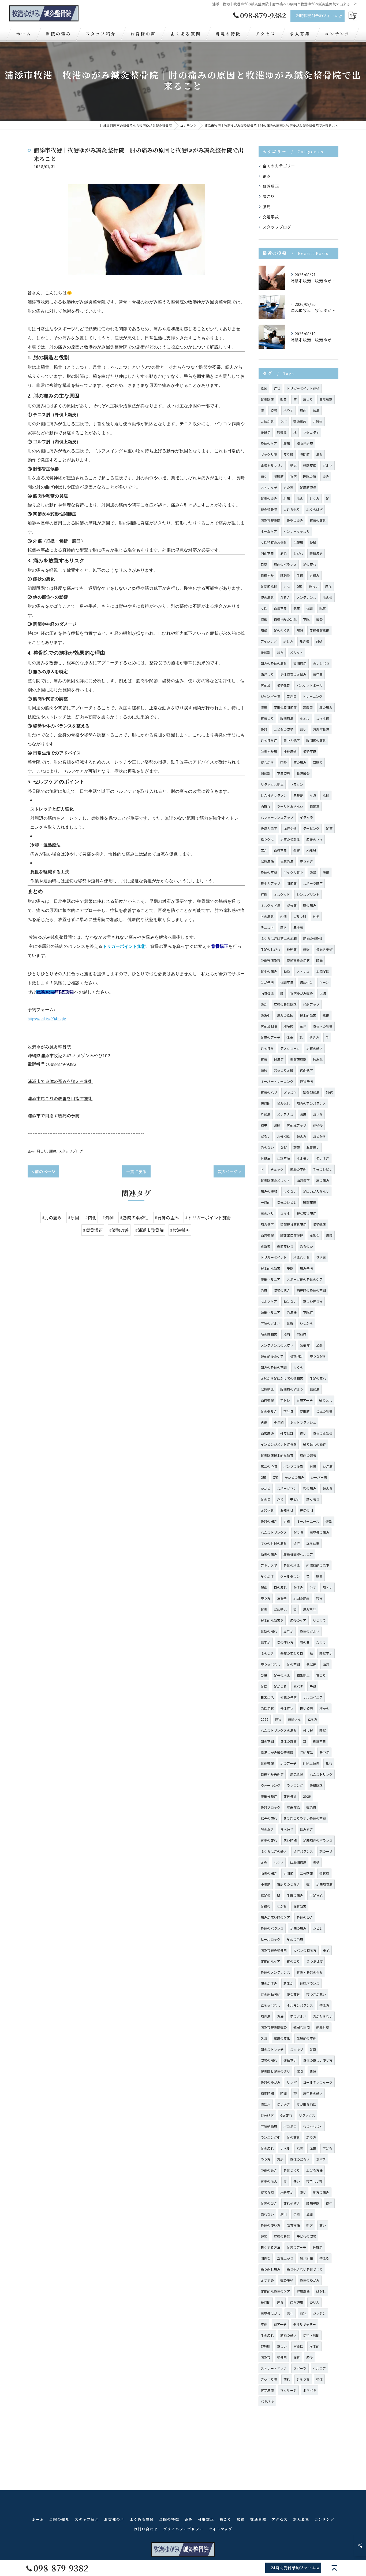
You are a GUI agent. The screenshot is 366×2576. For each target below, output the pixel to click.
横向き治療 (305, 443)
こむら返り (292, 509)
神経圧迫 (290, 751)
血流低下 (303, 1180)
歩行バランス (303, 1851)
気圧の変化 (282, 2038)
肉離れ (266, 806)
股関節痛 (287, 718)
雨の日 (305, 1642)
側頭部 (266, 773)
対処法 (266, 1158)
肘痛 (287, 498)
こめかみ (267, 421)
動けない (290, 1301)
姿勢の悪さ (282, 1290)
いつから (306, 1323)
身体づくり (292, 2170)
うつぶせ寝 (314, 1961)
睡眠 (323, 1730)
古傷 (264, 1422)
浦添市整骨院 (270, 520)
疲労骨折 (290, 1796)
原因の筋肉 (302, 1598)
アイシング (269, 641)
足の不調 (293, 1664)
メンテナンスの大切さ (277, 1345)
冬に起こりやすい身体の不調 (305, 1818)
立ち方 (313, 1719)
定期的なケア (270, 1961)
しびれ (298, 553)
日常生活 (267, 1697)
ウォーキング (270, 1785)
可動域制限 (269, 1026)
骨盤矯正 (271, 186)
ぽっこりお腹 (284, 1070)
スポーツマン (287, 1488)
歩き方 (314, 1037)
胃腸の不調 (298, 1169)
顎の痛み (310, 1488)
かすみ (298, 1587)
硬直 (313, 2049)
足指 (264, 1686)
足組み (314, 575)
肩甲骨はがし (270, 2313)
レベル (285, 2148)
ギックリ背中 (293, 872)
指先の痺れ (269, 1818)
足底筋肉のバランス (318, 1840)
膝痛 (264, 707)
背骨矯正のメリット (275, 1180)
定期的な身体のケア (275, 2291)
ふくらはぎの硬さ (274, 1851)
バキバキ (267, 2401)
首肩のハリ (269, 1092)
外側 (316, 916)
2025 (265, 1719)
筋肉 (303, 410)
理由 (264, 1587)
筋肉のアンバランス (311, 1103)
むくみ (314, 498)
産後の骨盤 (282, 2236)
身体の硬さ (305, 1917)
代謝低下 (306, 1070)
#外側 (108, 1217)
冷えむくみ (302, 1257)
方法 (280, 2016)
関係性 (266, 2258)
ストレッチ (269, 487)
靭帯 (297, 1147)
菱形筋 (305, 1411)
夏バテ (321, 2159)
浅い (303, 2192)
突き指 (291, 696)
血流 (326, 1664)
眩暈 (319, 960)
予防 (290, 1268)
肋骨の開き (269, 1873)
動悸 (287, 971)
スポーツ (300, 2368)
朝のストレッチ (272, 2049)
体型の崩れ (269, 1631)
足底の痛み (298, 1928)
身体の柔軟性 (323, 1433)
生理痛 (298, 542)
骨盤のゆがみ (270, 2082)
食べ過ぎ (287, 1829)
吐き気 (305, 641)
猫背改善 (300, 1906)
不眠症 (308, 1312)
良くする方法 (270, 2247)
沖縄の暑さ (269, 2170)
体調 (309, 608)
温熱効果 (267, 1389)
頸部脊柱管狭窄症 (293, 1224)
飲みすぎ (306, 1829)
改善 (283, 399)
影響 (297, 850)
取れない (267, 2214)
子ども (295, 1499)
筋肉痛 (266, 2016)
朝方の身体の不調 (274, 1367)
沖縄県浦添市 (270, 960)
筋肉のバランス (285, 564)
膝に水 (266, 2104)
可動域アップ (296, 1125)
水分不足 (287, 2192)
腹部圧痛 (310, 1202)
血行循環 (267, 1400)
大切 (323, 993)
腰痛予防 (313, 2203)
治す (313, 1587)
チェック (277, 1169)
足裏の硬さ (269, 2203)
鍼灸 (319, 619)
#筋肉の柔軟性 (134, 1217)
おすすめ (267, 2280)
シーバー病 (319, 1477)
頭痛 (316, 410)
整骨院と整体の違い (275, 2071)
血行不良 (280, 850)
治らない (267, 1147)
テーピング (311, 828)
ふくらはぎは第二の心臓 (279, 938)
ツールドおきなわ (290, 806)
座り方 (266, 1598)
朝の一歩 (326, 1851)
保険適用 (296, 2302)
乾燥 (264, 1675)
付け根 (308, 1730)
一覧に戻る (136, 1171)
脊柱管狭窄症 (306, 1213)
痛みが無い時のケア (275, 1917)
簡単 (264, 630)
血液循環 (267, 1235)
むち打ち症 (269, 740)
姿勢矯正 (320, 1224)
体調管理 (267, 1763)
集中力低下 (292, 740)
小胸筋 (266, 1884)
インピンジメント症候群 (279, 1444)
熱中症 (324, 1752)
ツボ (283, 421)
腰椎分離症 (269, 1796)
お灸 (264, 1862)
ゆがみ (282, 1906)
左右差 (282, 1598)
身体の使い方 (270, 2225)
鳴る (319, 1576)
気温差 (311, 1664)
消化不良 (267, 553)
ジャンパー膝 (270, 696)
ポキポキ (310, 2390)
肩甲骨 (318, 674)
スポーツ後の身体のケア (305, 1279)
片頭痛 (266, 1114)
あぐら (318, 1114)
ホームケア (269, 531)
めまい (314, 586)
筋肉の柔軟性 (313, 938)
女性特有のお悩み (274, 542)
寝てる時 (267, 2192)
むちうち (303, 2379)
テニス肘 (267, 927)
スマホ (285, 1213)
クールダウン (290, 1576)
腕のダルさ (298, 2016)
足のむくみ (282, 630)
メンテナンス (306, 597)
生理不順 (284, 1158)
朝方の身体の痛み (274, 663)
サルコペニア (313, 1697)
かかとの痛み (294, 1477)
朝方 (309, 2225)
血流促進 (323, 971)
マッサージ (288, 2390)
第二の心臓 (269, 1466)
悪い (303, 729)
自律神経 (267, 575)
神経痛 (292, 949)
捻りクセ (267, 839)
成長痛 (292, 905)
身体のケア (269, 443)
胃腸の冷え (269, 2181)
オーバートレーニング (277, 1081)
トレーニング (313, 696)
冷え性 (328, 597)
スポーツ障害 (313, 883)
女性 (264, 608)
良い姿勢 (306, 1708)
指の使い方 (285, 1642)
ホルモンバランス (300, 2005)
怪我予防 (306, 1081)
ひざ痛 (328, 1466)
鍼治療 (311, 1807)
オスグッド (282, 894)
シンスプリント (308, 894)
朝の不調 (267, 1741)
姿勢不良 (310, 751)
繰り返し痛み (270, 2269)
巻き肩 (321, 1257)
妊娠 (306, 949)
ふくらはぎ (314, 509)
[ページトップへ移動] (334, 2568)
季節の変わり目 (292, 1653)
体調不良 (287, 982)
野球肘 (266, 2346)
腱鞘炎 (285, 575)
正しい (282, 2346)
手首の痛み (295, 1895)
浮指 (280, 1499)
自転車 (315, 806)
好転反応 (310, 465)
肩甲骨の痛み (320, 1532)
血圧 (313, 2148)
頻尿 (264, 1070)
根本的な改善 (270, 1268)
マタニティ (311, 432)
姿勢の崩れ (269, 2060)
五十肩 (298, 927)
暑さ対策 (306, 2258)
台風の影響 (324, 1411)
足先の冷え (282, 1675)
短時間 (266, 1103)
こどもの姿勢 (284, 729)
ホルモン (303, 1158)
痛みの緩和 (269, 1191)
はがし (321, 2291)
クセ (287, 586)
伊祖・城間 (311, 2335)
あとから (320, 1136)
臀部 (329, 1521)
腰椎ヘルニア (270, 1279)
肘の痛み (267, 916)
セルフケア (269, 1301)
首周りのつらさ (288, 1884)
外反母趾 (287, 1433)
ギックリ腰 (269, 454)
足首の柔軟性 (290, 839)
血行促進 (290, 828)
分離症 (318, 2247)
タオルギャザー (305, 2324)
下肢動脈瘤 (269, 2126)
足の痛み (293, 2137)
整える (324, 2258)
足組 (287, 1521)
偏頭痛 (315, 1389)
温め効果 (280, 1609)
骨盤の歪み (295, 520)
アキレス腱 (269, 1565)
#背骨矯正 (93, 1230)
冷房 (280, 2159)
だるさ (285, 597)
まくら (298, 1367)
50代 (329, 1092)
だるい (266, 1136)
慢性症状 (287, 1708)
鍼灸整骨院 (269, 509)
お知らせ (287, 1510)
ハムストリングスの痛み (279, 1730)
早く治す (267, 1576)
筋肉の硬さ (288, 2335)
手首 (300, 575)
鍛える (328, 1488)
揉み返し (284, 1103)
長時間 (266, 2302)
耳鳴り (318, 762)
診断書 (266, 1246)
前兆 (303, 2313)
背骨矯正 (267, 399)
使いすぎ (323, 1158)
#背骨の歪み (167, 1217)
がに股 (298, 1532)
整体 (319, 2379)
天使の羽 (306, 1510)
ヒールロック (270, 1939)
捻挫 (326, 795)
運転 (264, 2236)
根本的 (314, 2346)
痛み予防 (306, 1268)
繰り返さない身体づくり (305, 2269)
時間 (283, 2093)
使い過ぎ (284, 2104)
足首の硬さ (314, 1048)
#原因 (74, 1217)
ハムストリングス (274, 1532)
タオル (305, 718)
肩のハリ (267, 1213)
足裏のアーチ (296, 2247)
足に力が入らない (316, 1191)
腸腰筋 (279, 476)
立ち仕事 (313, 1543)
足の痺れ (267, 2148)
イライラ (306, 817)
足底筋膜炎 (308, 487)
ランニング (295, 1785)
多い (297, 2181)
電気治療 (287, 861)
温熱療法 (267, 861)
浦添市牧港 (321, 729)
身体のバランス (272, 1928)
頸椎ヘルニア (270, 1312)
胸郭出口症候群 (292, 1235)
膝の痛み (310, 905)
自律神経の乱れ (285, 619)
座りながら (318, 1356)
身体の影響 (288, 1741)
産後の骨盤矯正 (285, 1004)
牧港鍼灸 (303, 773)
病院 (329, 1235)
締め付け (306, 982)
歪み (31, 1151)
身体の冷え (292, 1565)
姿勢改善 (284, 685)
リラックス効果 (272, 784)
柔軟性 (315, 1235)
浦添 (283, 553)
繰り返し (326, 1400)
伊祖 (297, 2214)
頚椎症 (305, 1345)
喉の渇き (267, 1829)
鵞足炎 (266, 1895)
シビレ (318, 1928)
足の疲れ (310, 564)
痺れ (287, 2379)
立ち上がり (285, 2258)
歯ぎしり (267, 674)
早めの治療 (295, 1939)
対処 (319, 641)
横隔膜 (288, 1026)
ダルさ (328, 465)
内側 (283, 916)
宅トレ (285, 1400)
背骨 (264, 1609)
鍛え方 (302, 1136)
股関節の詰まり (292, 1389)
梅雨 (287, 1334)
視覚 (300, 2148)
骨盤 (264, 729)
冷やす (288, 410)
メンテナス (285, 1114)
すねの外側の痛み (274, 1543)
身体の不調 (269, 872)
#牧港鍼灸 (180, 1230)
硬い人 (314, 2302)
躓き (283, 927)
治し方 (288, 641)
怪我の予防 (288, 1697)
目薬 (264, 564)
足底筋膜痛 (324, 1884)
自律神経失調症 (272, 1774)
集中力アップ (270, 883)
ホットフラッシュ (303, 1422)
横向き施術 (324, 949)
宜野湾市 (267, 2390)
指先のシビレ (287, 1202)
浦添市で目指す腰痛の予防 (54, 1115)
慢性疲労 (293, 1994)
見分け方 (267, 2115)
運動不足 (290, 2060)
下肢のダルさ (270, 1323)
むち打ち (267, 1048)
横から (324, 1708)
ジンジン (320, 2313)
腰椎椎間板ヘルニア (298, 1554)
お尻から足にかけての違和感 (282, 1378)
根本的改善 (308, 1015)
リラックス (307, 2115)
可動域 (266, 685)
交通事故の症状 (298, 960)
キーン (324, 982)
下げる (328, 2148)
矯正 (326, 1015)
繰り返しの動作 (314, 1444)
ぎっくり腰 (269, 2379)
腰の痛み (326, 707)
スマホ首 (323, 718)
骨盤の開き (269, 1521)
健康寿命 (303, 2291)
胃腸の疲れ (269, 1840)
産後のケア (298, 1620)
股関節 (305, 454)
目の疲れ (280, 1587)
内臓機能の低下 (318, 1565)
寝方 (319, 1598)
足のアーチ (288, 1763)
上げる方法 (314, 2170)
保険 (300, 2071)
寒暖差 (298, 795)
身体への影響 (323, 1026)
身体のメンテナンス (275, 1972)
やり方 (266, 2159)
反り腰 (288, 454)
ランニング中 (270, 2137)
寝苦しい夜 (314, 2181)
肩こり (42, 1151)
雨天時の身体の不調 (311, 1290)
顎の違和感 (269, 1334)
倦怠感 (302, 1334)
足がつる (280, 1686)
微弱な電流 (302, 2027)
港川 (283, 2214)
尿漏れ (318, 1059)
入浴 (264, 2038)
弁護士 (318, 421)
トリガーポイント (274, 1257)
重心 (326, 1950)
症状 (277, 388)
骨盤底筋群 (298, 1059)
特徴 (264, 619)
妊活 (264, 1004)
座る (280, 2302)
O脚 (299, 586)
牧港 (293, 476)
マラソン (297, 784)
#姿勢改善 (119, 1230)
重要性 (298, 2346)
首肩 (264, 1059)
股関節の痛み (316, 740)
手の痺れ (267, 2335)
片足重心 (316, 1895)
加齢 (319, 1345)
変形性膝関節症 (285, 707)
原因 (264, 388)
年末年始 (293, 1807)
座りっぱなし (270, 1664)
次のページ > (229, 1171)
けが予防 (267, 982)
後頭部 (266, 652)
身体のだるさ (300, 2159)
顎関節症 (300, 663)
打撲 (264, 894)
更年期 (279, 1422)
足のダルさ (269, 1411)
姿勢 (274, 410)
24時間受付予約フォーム (317, 16)
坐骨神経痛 (269, 751)
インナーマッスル (297, 531)
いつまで (320, 1620)
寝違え (282, 432)
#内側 (91, 1217)
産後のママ (314, 839)
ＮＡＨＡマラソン (274, 795)
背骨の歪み (269, 498)
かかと (266, 1488)
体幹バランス (310, 1983)
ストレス (303, 971)
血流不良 (280, 608)
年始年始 (306, 1752)
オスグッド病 (270, 905)
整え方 (324, 2005)
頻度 (303, 1114)
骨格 (316, 1862)
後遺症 (266, 432)
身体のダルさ (310, 1631)
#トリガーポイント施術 (208, 1217)
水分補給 (284, 1136)
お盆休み (267, 1510)
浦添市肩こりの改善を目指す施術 (60, 1098)
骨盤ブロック (270, 1807)
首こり (321, 1675)
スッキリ (297, 2049)
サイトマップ (221, 2529)
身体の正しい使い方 (318, 2060)
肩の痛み (323, 1180)
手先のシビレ (323, 1169)
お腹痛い (313, 1147)
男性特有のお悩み (293, 674)
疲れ (328, 586)
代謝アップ (311, 1004)
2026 (307, 1796)
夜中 (329, 2203)
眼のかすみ (269, 1983)
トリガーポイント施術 (303, 388)
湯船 (277, 1125)
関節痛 (292, 883)
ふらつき (267, 1653)
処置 (313, 2071)
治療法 (292, 1312)
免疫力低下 (269, 828)
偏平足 (266, 1642)
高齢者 (308, 707)
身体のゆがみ (310, 2280)
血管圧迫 (267, 1433)
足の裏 (288, 487)
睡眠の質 (310, 476)
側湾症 (279, 1059)
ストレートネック (274, 2368)
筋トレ (328, 1587)
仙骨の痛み (269, 1554)
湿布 (280, 652)
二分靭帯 (306, 1873)
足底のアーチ (270, 1037)
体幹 (290, 1323)
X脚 (276, 1477)
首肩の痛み (318, 520)
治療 (264, 1290)
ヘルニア (320, 2368)
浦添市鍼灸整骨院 (274, 1950)
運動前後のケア (272, 1356)
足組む (266, 1906)
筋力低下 (267, 1224)
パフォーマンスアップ (277, 817)
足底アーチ (305, 1400)
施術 (326, 872)
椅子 (264, 1125)
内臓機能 (267, 993)
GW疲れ (286, 2115)
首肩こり (267, 718)
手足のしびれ (270, 949)
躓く (264, 476)
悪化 (290, 2313)
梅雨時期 (267, 2093)
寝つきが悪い (316, 1994)
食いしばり (321, 663)
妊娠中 (266, 1015)
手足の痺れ (318, 1378)
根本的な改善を (272, 1620)
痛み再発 (310, 1609)
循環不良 (320, 1741)
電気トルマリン (272, 465)
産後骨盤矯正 (319, 630)
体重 (290, 1037)
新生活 (288, 1983)
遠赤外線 (323, 2027)
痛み (319, 454)
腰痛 (53, 1151)
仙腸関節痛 (298, 1862)
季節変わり (285, 1246)
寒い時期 (290, 1840)
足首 (329, 828)
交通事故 (271, 217)
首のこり (293, 1961)
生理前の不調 (306, 2038)
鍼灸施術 (287, 2280)
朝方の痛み (321, 2192)
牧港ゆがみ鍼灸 (301, 993)
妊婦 (313, 872)
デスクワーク (290, 1048)
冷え (300, 498)
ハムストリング (321, 1774)
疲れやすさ (292, 2203)
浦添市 (266, 2357)
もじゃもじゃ (313, 2126)
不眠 (306, 619)
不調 (264, 2324)
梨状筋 (324, 1873)
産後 (309, 2357)
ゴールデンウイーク (318, 2082)
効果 (293, 465)
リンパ (292, 2082)
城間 (309, 2214)
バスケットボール (310, 685)
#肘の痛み (52, 1217)
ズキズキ (290, 1092)
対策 (313, 1466)
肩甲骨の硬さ (313, 2093)
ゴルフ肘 (300, 916)
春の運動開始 (270, 1994)
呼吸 (283, 762)
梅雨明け (297, 1356)
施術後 (318, 1125)
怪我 (278, 1719)
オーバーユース (308, 1521)
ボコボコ (290, 2126)
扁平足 (288, 1631)
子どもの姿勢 (306, 2236)
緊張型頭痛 (311, 1092)
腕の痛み (267, 597)
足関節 (288, 1873)
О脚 (264, 1477)
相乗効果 (303, 1675)
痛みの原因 (285, 1015)
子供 (313, 1686)
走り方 (311, 2137)
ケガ (313, 795)
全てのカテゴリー (279, 166)
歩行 (297, 1543)
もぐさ (279, 1862)
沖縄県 (311, 850)
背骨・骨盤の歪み (310, 1972)
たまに (321, 1642)
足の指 (266, 1499)
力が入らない (323, 2016)
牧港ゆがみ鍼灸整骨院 (277, 1752)
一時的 (266, 1202)
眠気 (323, 608)
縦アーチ (280, 2324)
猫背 (297, 2357)
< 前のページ (43, 1171)
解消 (300, 630)
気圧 (297, 608)
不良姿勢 (284, 773)
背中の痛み (269, 971)
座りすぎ (306, 861)
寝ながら (267, 762)
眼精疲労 (316, 553)
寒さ (264, 850)
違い (303, 1433)
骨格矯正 (316, 1785)
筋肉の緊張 (308, 1455)
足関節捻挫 (269, 586)
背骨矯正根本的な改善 (277, 1455)
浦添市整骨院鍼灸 (274, 2027)
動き (303, 1026)
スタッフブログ (71, 1151)
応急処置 (297, 1774)
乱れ (329, 1763)
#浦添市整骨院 (149, 1230)
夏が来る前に (306, 2104)
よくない (290, 1191)
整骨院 (282, 2357)
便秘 (313, 542)
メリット (296, 652)
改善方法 (293, 2225)
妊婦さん (295, 1719)
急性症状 (267, 1708)
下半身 (288, 1411)
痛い (323, 2225)
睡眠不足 (326, 1653)
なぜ (283, 1147)
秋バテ (298, 1686)
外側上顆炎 (311, 1763)
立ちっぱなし (270, 2005)
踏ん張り (313, 1499)
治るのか (306, 1246)
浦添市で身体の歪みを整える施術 (60, 1081)
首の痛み (300, 762)
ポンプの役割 (293, 1466)
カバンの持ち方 (305, 1950)
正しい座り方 (313, 1301)
